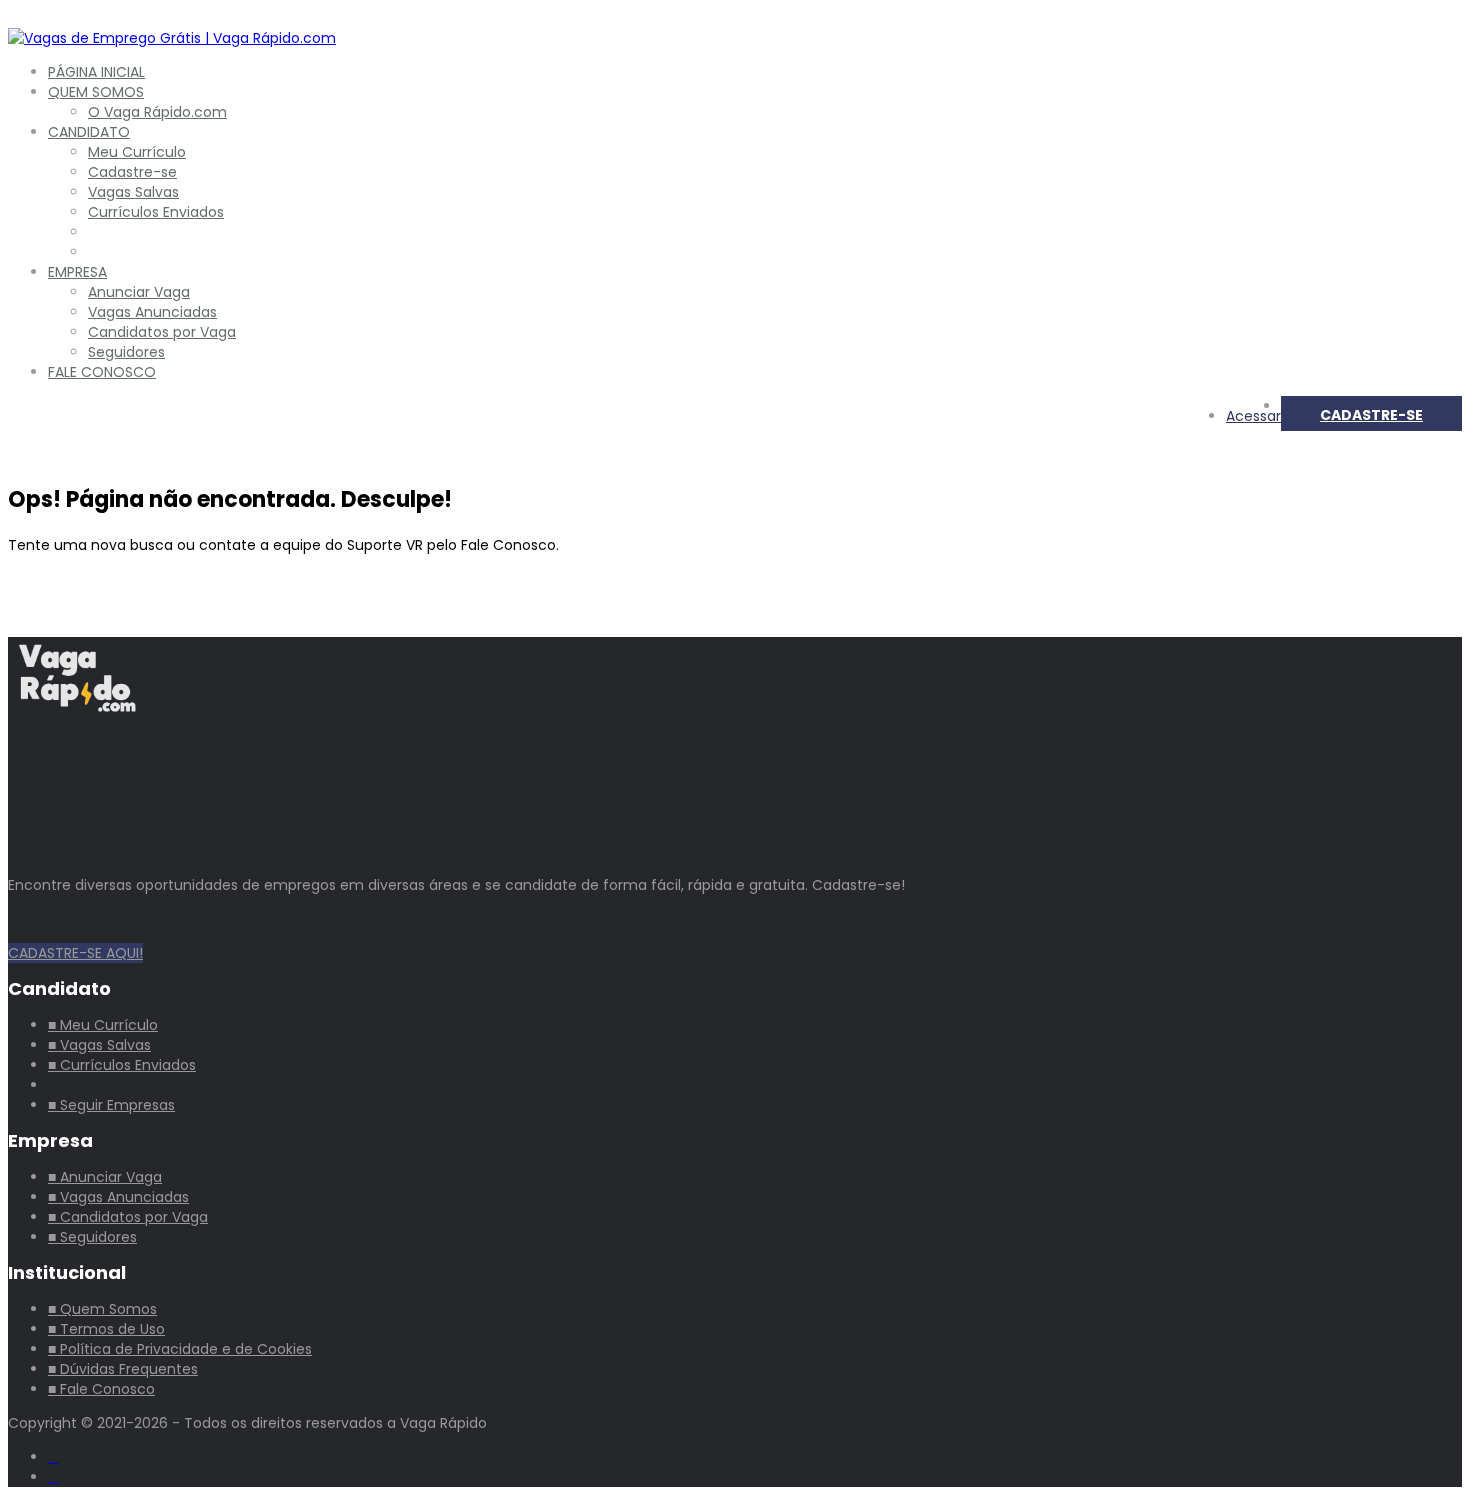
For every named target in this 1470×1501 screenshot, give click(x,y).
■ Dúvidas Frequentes (123, 1369)
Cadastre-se (132, 172)
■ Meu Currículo (103, 1025)
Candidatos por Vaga (162, 332)
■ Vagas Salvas (99, 1045)
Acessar (1253, 416)
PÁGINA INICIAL (96, 72)
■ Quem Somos (102, 1309)
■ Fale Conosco (101, 1389)
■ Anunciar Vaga (105, 1177)
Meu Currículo (137, 152)
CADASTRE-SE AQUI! (75, 953)
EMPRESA (77, 272)
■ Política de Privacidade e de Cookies (180, 1349)
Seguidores (126, 352)
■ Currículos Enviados (122, 1065)
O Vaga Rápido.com (157, 112)
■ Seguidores (92, 1237)
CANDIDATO (89, 132)
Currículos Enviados (156, 212)
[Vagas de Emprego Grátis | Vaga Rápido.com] (172, 38)
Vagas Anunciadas (152, 312)
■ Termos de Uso (106, 1329)
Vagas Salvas (133, 192)
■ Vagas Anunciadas (118, 1197)
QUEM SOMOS (96, 92)
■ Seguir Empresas (111, 1105)
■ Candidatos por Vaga (128, 1217)
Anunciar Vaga (139, 292)
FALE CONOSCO (102, 372)
